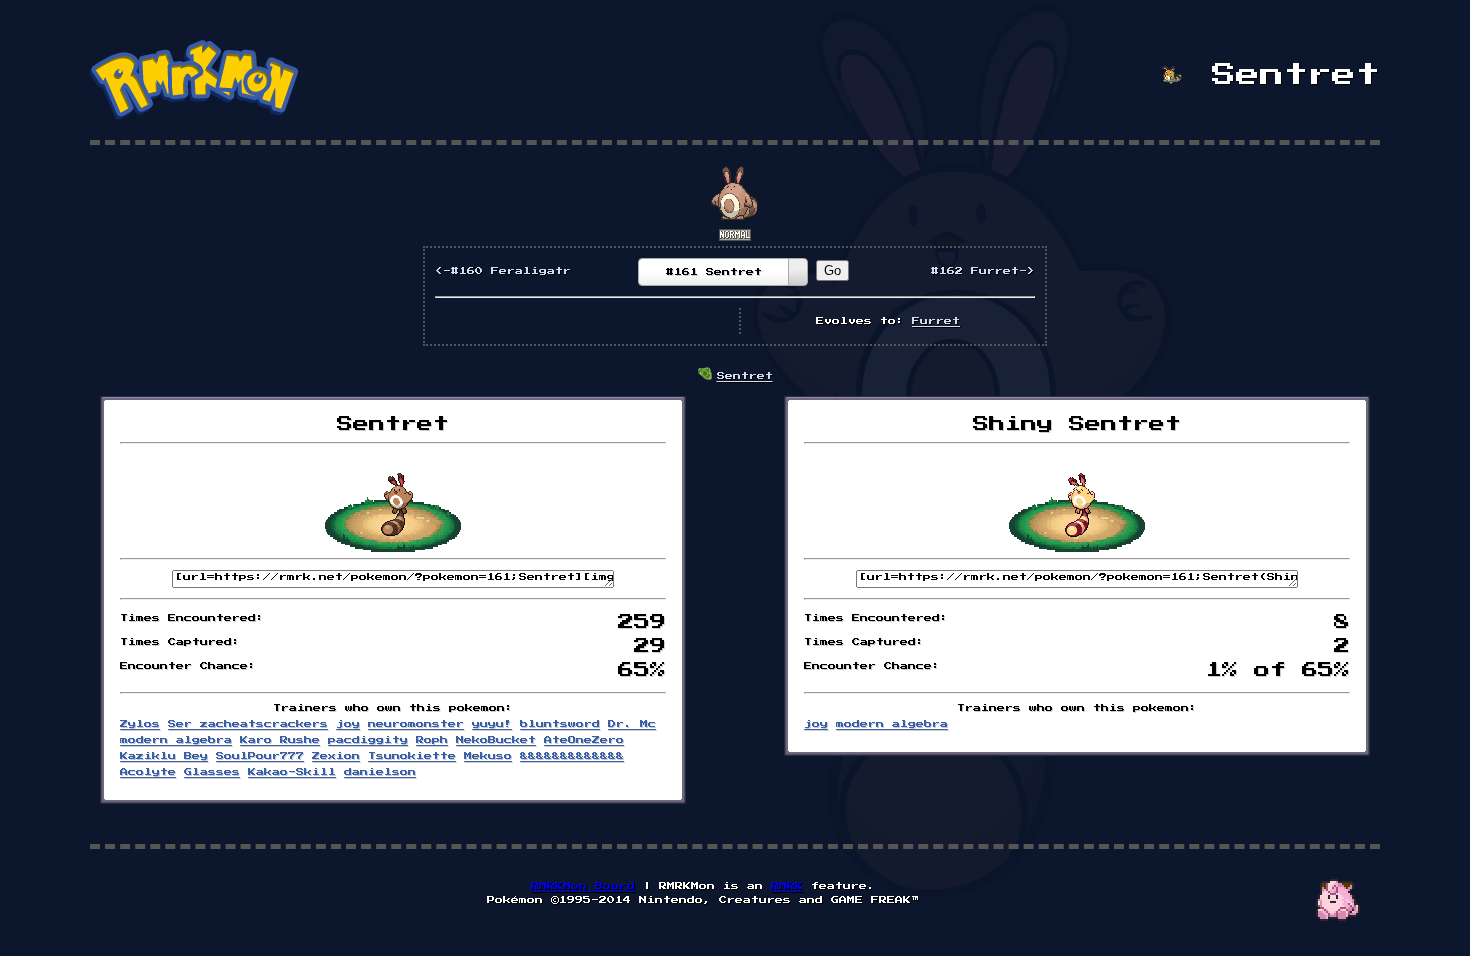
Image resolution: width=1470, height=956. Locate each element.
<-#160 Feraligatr (503, 271)
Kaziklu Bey (164, 756)
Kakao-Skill (292, 772)
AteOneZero (584, 740)
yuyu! (492, 724)
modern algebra (176, 740)
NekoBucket (496, 740)
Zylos (140, 724)
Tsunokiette (412, 756)
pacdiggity (368, 740)
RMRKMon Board (583, 886)
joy (348, 724)
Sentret (745, 376)
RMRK (787, 886)
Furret (936, 321)
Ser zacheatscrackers (248, 724)
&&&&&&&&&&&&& (572, 756)
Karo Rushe (280, 740)
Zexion (336, 756)
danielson (380, 772)
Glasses (212, 772)
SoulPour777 (260, 756)
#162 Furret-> (983, 271)
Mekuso (488, 756)
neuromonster (416, 724)
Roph (432, 740)
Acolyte (148, 772)
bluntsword (560, 724)
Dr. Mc (632, 724)
